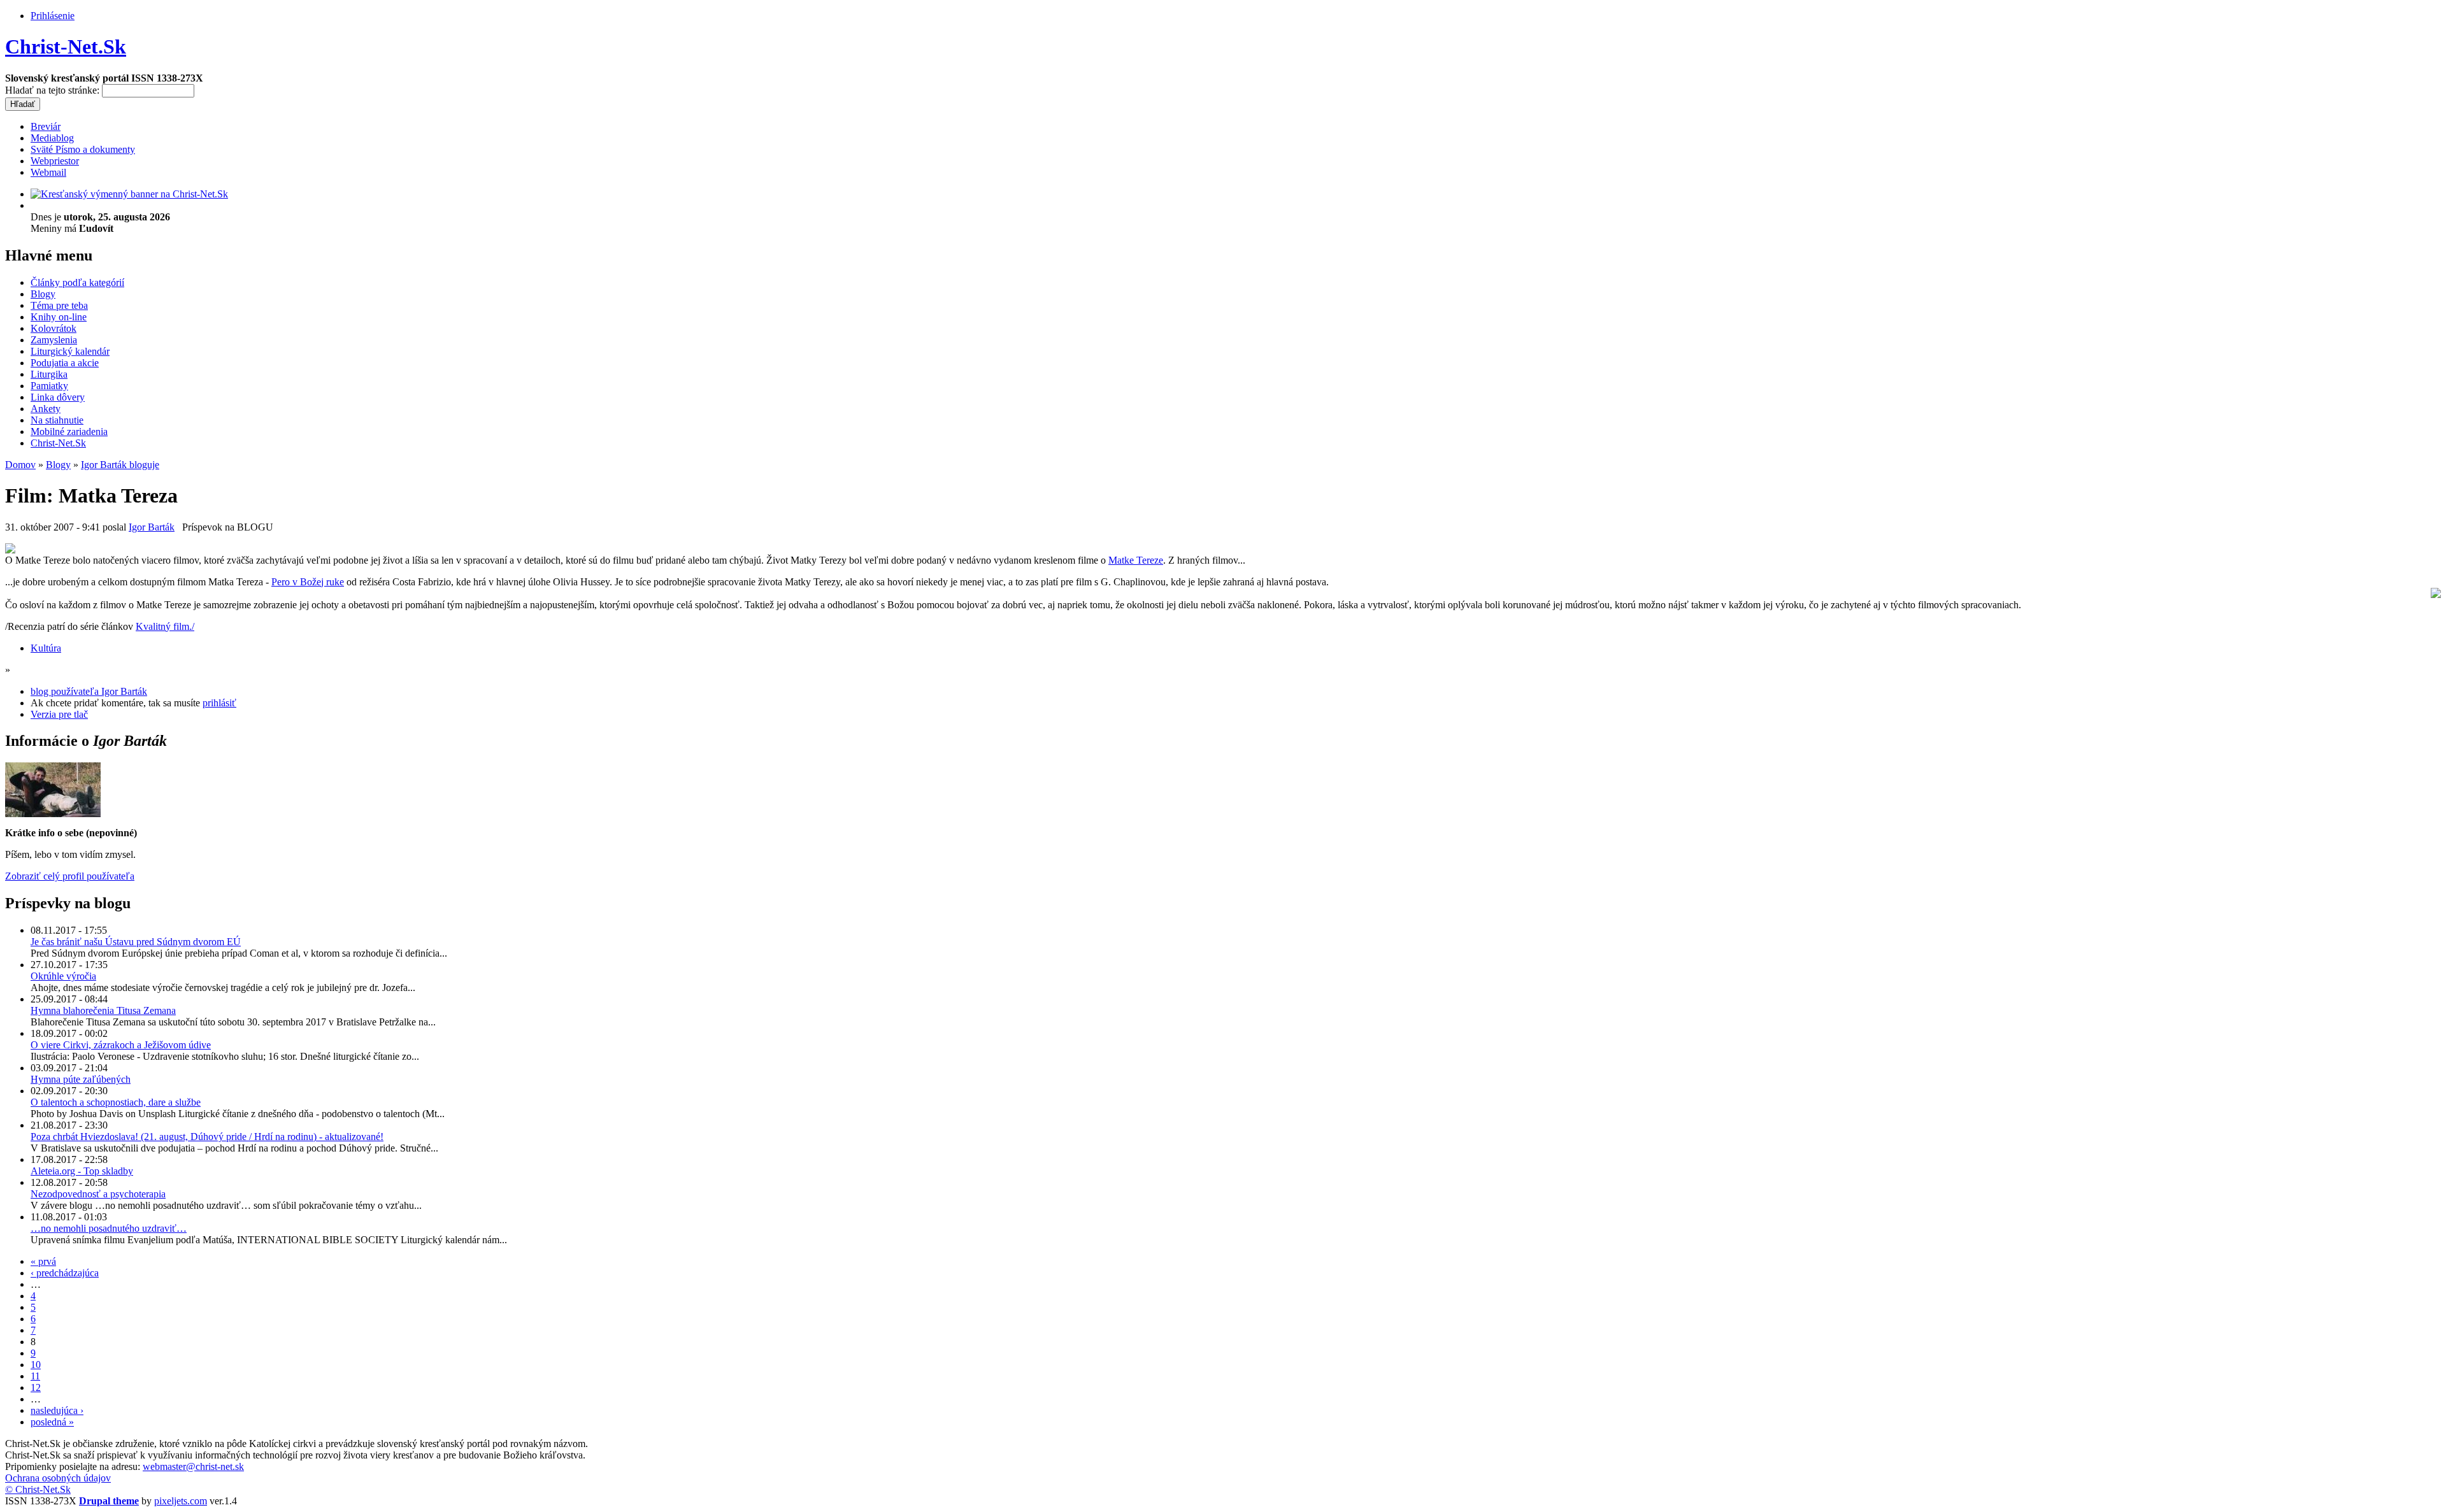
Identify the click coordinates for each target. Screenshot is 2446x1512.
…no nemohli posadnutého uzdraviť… (109, 1228)
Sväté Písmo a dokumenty (83, 149)
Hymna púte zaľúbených (81, 1079)
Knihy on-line (59, 317)
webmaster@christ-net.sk (193, 1466)
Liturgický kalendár (70, 351)
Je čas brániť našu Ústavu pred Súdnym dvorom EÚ (136, 942)
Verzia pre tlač (59, 714)
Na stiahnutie (57, 420)
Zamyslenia (54, 340)
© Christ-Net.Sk (38, 1489)
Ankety (46, 409)
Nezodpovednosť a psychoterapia (98, 1194)
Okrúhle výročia (63, 976)
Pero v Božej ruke (308, 582)
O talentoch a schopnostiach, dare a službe (116, 1102)
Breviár (46, 126)
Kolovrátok (54, 328)
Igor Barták (152, 527)
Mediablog (52, 138)
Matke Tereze (1136, 560)
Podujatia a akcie (65, 363)
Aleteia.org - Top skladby (82, 1171)
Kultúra (46, 648)
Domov (20, 465)
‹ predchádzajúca (65, 1273)
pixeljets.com (181, 1501)
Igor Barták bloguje (120, 465)
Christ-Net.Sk (66, 46)
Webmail (48, 172)
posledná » (52, 1422)
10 (36, 1365)
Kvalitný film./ (165, 626)
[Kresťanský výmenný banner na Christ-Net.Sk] (129, 194)
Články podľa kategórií (77, 282)
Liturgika (49, 374)
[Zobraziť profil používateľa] (53, 814)
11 (35, 1376)
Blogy (43, 294)
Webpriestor (55, 161)
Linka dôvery (58, 397)
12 (36, 1387)
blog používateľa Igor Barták (89, 691)
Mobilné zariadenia (69, 431)
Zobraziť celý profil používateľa (70, 876)
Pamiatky (49, 386)
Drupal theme (109, 1501)
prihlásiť (219, 703)
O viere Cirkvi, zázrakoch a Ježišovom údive (121, 1045)
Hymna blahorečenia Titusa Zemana (103, 1010)
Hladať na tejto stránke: (54, 90)
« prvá (43, 1261)
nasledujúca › (57, 1410)
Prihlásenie (53, 16)
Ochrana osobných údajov (58, 1478)
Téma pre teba (59, 305)
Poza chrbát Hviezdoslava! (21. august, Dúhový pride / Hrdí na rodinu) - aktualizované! (207, 1137)
